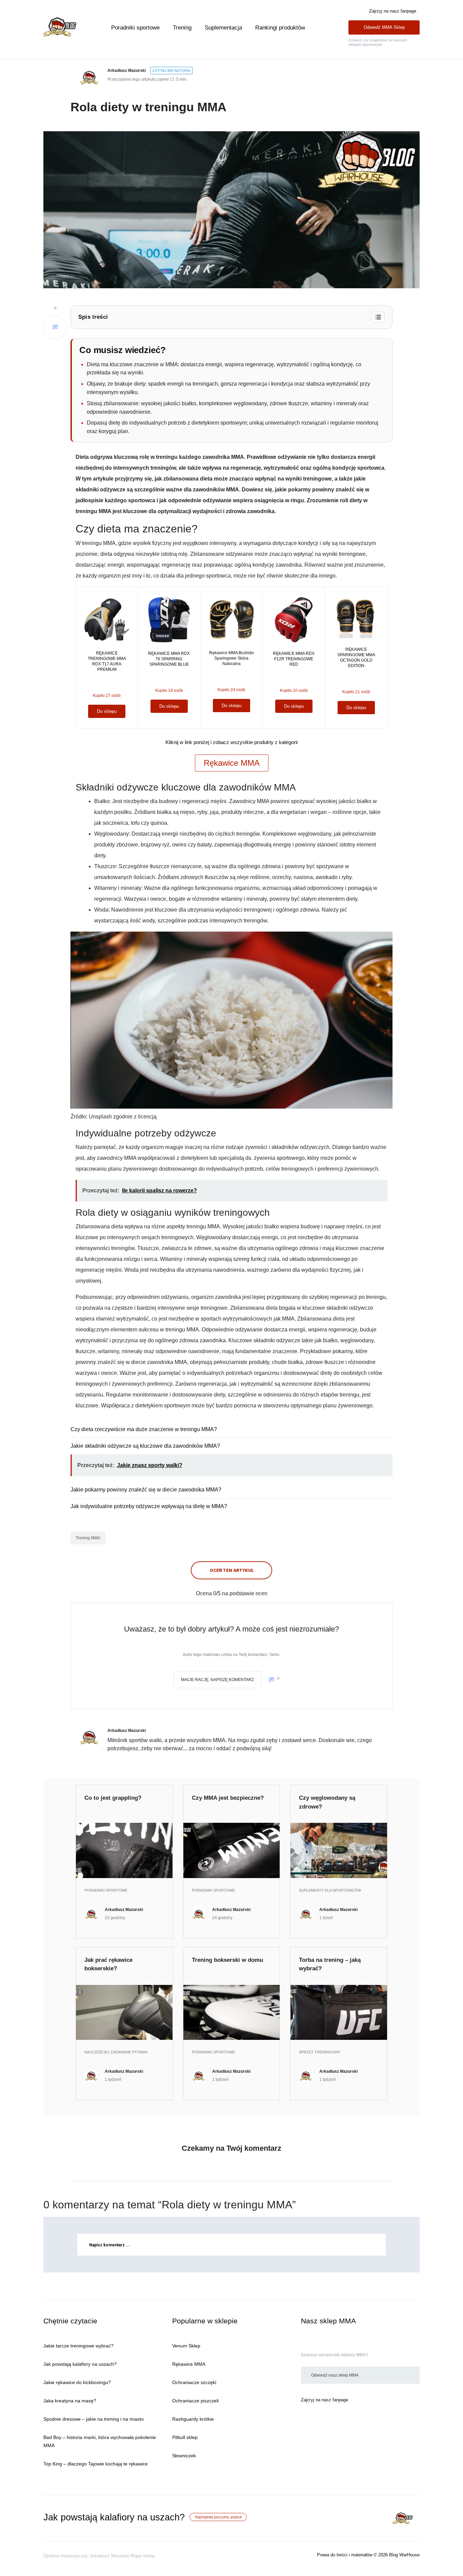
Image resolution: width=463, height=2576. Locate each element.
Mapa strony (143, 2556)
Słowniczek (184, 2456)
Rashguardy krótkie (193, 2419)
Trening (182, 28)
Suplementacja (223, 28)
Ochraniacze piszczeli (195, 2401)
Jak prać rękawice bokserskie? (108, 1964)
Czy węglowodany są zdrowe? (327, 1802)
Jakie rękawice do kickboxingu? (77, 2382)
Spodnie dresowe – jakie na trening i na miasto (94, 2419)
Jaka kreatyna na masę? (70, 2401)
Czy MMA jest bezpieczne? (228, 1798)
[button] (231, 317)
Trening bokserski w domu (227, 1960)
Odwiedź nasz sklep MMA (335, 2375)
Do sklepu (107, 711)
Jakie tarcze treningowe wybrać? (78, 2346)
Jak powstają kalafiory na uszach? (80, 2364)
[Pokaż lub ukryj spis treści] (378, 317)
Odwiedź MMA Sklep (384, 27)
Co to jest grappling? (113, 1798)
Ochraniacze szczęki (194, 2382)
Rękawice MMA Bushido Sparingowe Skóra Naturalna (231, 658)
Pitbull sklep (185, 2437)
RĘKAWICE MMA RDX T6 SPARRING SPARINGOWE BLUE (169, 659)
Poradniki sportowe (135, 28)
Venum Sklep (186, 2346)
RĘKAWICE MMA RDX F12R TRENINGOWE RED (294, 659)
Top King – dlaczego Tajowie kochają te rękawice (96, 2464)
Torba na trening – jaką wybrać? (330, 1964)
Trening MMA (88, 1538)
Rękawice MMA (232, 763)
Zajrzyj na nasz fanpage (393, 11)
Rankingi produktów (280, 28)
